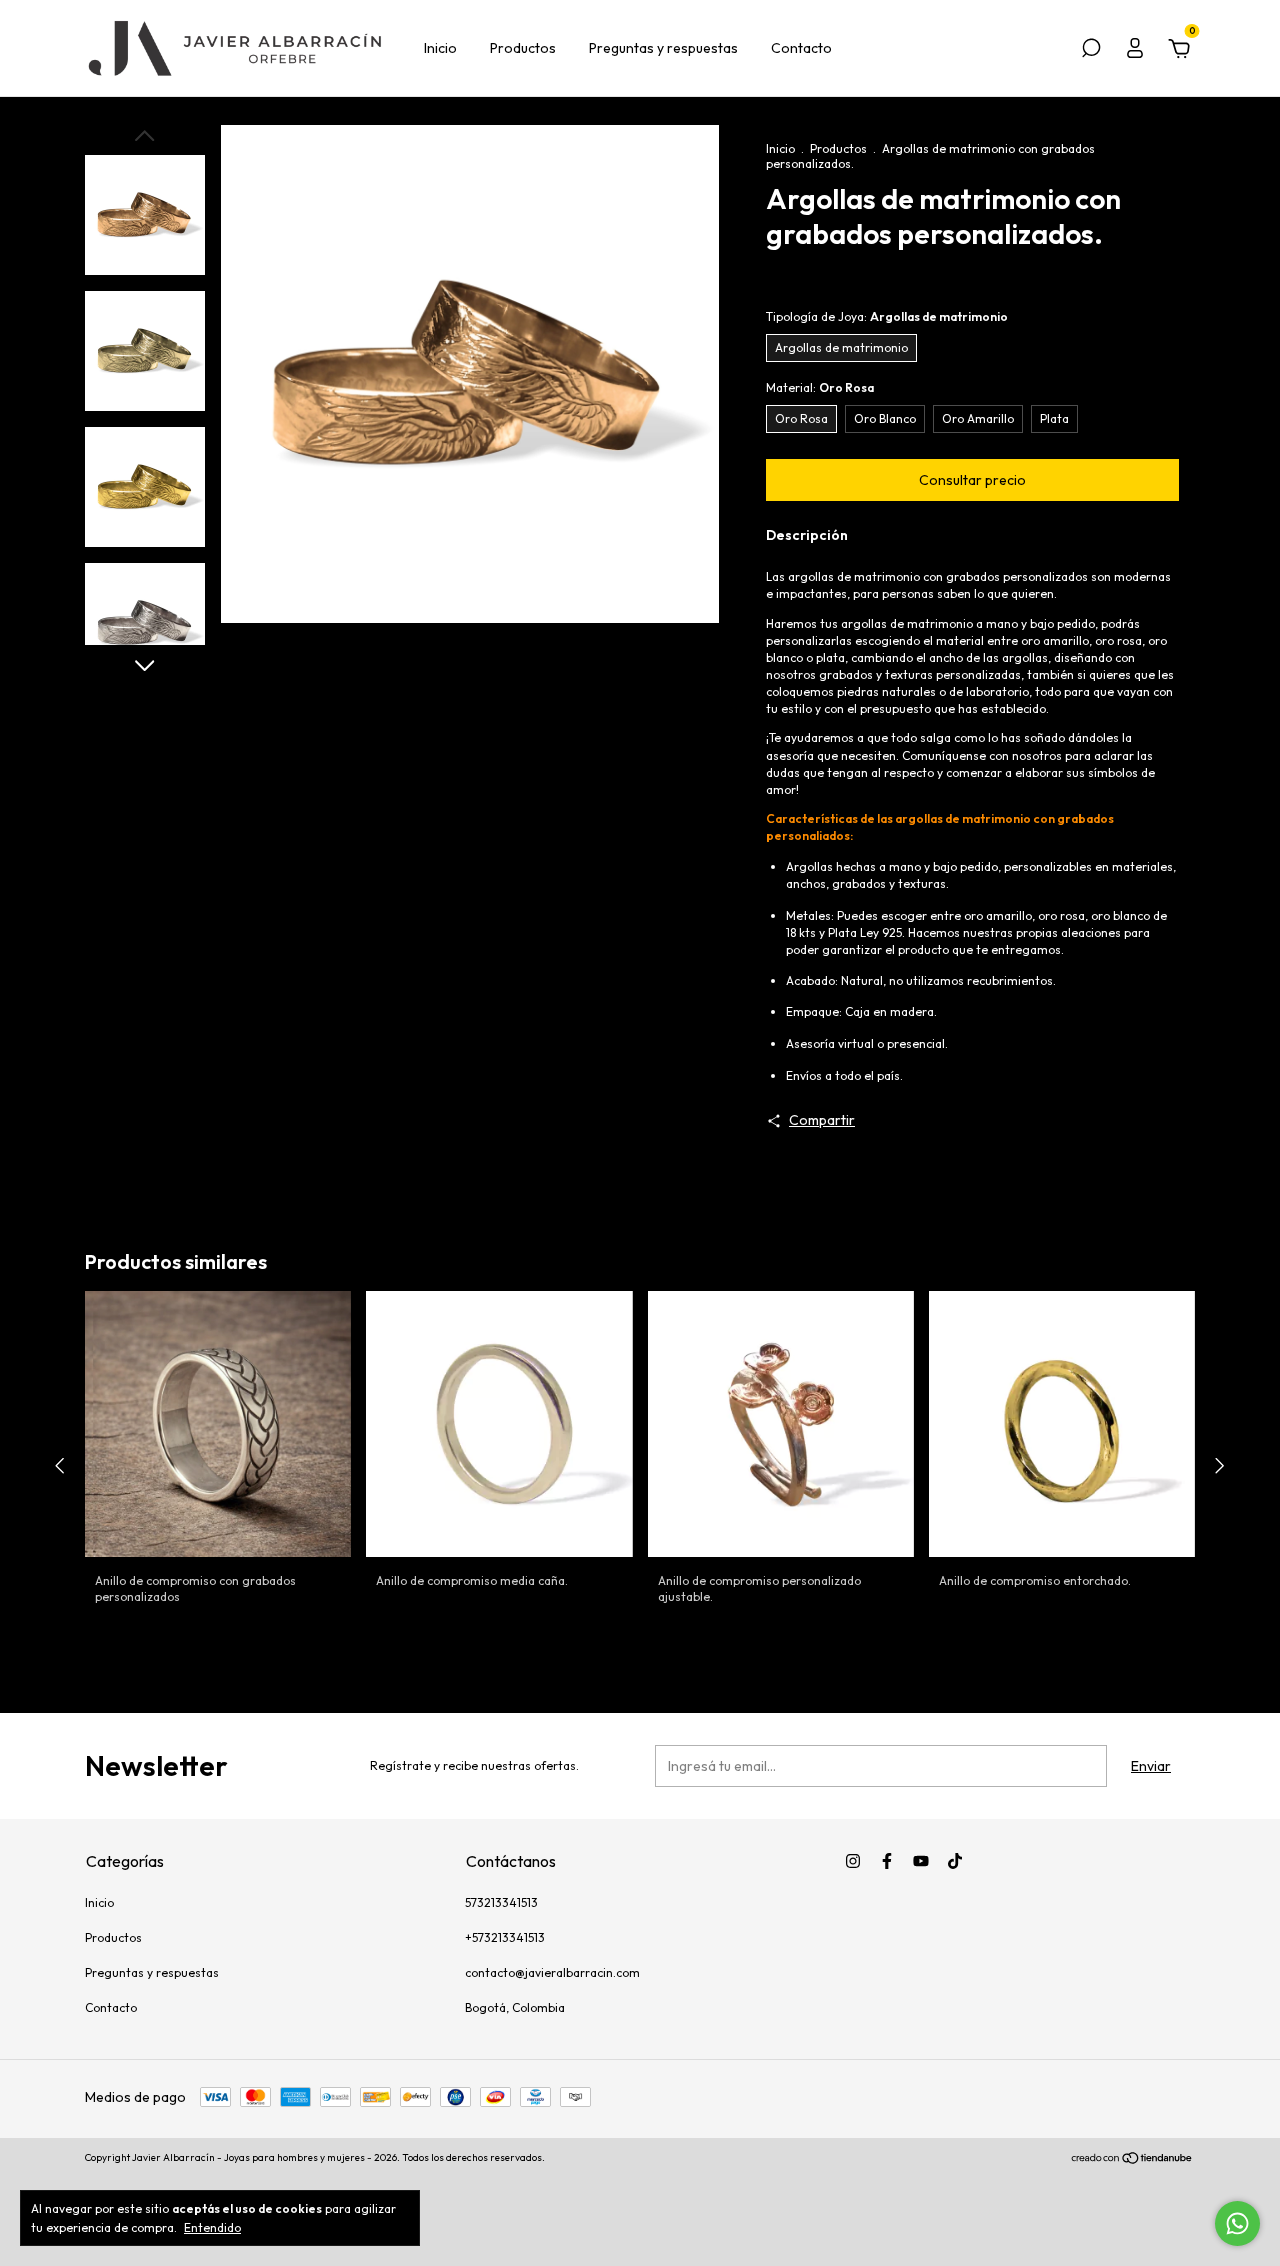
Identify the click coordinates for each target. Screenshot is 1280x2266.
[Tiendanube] (1132, 2160)
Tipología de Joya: (887, 316)
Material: (820, 387)
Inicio (440, 48)
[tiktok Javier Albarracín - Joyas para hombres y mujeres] (955, 1861)
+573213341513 (505, 1937)
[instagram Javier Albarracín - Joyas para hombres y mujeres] (853, 1861)
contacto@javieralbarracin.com (552, 1972)
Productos (523, 48)
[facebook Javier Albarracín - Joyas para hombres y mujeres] (887, 1861)
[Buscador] (1091, 51)
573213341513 (501, 1902)
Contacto (801, 48)
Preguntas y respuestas (663, 48)
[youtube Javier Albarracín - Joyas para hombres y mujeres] (921, 1861)
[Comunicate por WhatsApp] (1237, 2223)
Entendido (212, 2227)
